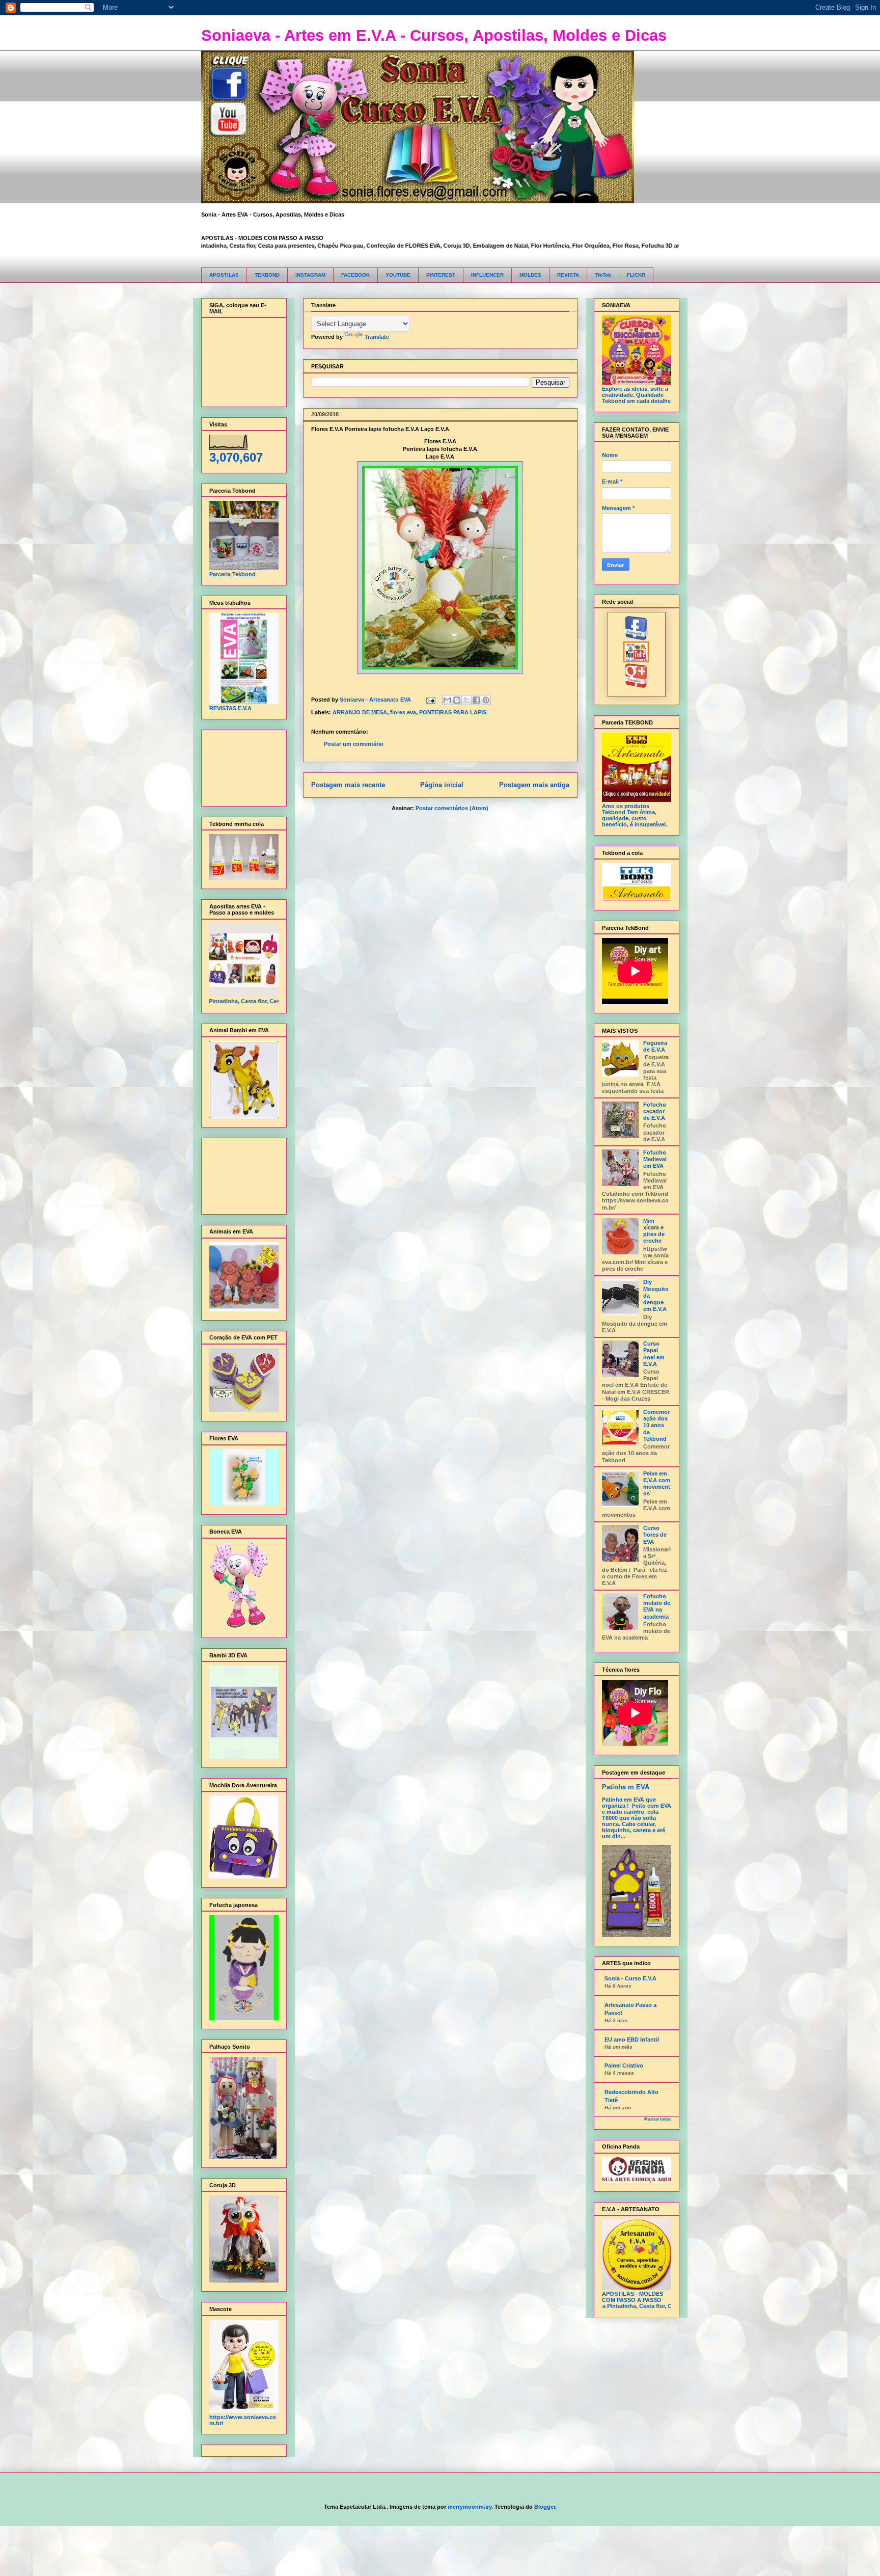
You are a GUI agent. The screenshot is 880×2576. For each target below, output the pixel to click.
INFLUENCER (487, 275)
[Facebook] (636, 638)
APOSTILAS (224, 275)
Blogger (545, 2507)
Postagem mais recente (348, 785)
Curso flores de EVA (655, 1535)
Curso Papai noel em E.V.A (654, 1354)
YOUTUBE (398, 275)
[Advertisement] (241, 766)
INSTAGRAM (310, 275)
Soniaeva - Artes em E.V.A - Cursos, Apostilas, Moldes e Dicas (434, 35)
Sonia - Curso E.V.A (630, 1978)
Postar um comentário (354, 744)
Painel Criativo (624, 2065)
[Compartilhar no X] (466, 700)
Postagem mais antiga (534, 785)
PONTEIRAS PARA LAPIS (453, 712)
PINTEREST (441, 275)
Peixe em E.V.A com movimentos (657, 1484)
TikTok (603, 275)
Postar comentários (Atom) (452, 808)
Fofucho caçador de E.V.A (655, 1111)
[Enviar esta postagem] (431, 700)
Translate (377, 337)
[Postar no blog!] (457, 700)
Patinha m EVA (626, 1787)
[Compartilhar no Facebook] (476, 700)
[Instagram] (636, 686)
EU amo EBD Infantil (632, 2040)
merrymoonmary (470, 2507)
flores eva (403, 712)
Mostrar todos (658, 2119)
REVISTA (568, 275)
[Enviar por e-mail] (447, 700)
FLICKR (636, 275)
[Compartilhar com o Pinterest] (486, 700)
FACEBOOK (355, 275)
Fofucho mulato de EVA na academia (657, 1606)
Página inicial (442, 785)
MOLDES (530, 275)
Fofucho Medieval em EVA (655, 1159)
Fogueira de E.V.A (655, 1046)
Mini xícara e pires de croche (654, 1231)
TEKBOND (267, 275)
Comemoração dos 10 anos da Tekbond (656, 1425)
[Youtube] (636, 660)
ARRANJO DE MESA (360, 712)
